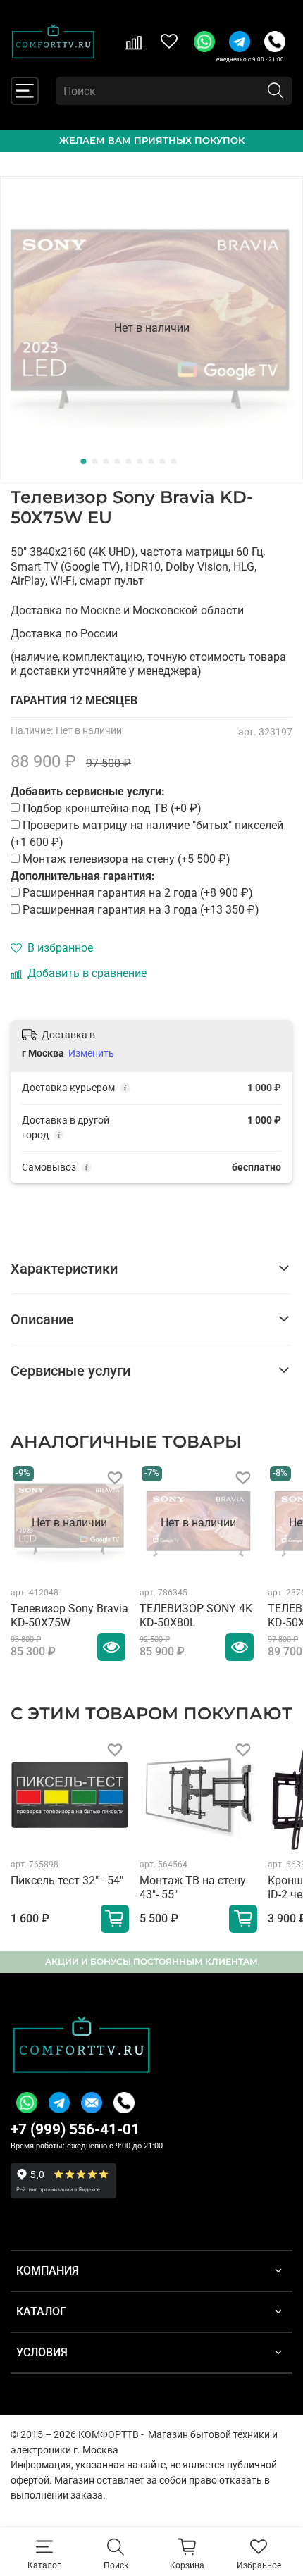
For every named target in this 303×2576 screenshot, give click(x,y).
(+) (138, 893)
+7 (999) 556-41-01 (75, 2129)
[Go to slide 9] (174, 461)
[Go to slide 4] (118, 461)
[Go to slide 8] (163, 461)
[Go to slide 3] (106, 461)
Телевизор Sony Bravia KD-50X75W (69, 1616)
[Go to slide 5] (129, 461)
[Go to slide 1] (84, 461)
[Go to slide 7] (151, 461)
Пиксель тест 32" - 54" (67, 1880)
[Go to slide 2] (95, 461)
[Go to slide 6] (140, 461)
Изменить (91, 1053)
